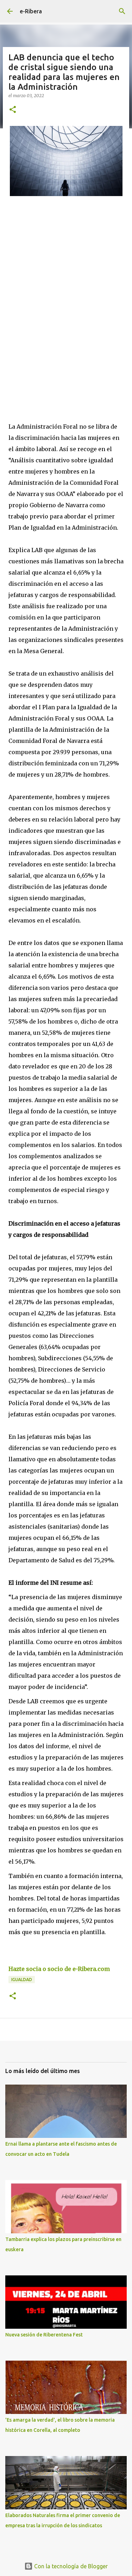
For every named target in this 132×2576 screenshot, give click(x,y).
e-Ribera (31, 11)
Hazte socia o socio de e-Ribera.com (59, 1969)
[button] (13, 110)
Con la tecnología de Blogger (70, 2566)
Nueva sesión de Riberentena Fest (44, 2335)
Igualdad (22, 1980)
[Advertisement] (66, 307)
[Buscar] (122, 11)
